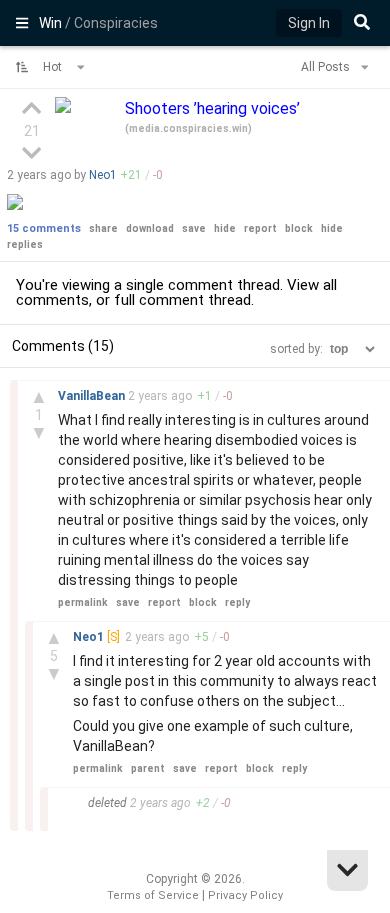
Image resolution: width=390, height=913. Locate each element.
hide (225, 228)
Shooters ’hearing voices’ (212, 108)
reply (237, 602)
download (150, 228)
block (299, 228)
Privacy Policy (245, 895)
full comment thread (182, 300)
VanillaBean (93, 396)
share (103, 228)
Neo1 (103, 175)
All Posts (327, 67)
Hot (54, 67)
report (260, 228)
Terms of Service (153, 895)
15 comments (44, 228)
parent (148, 768)
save (194, 228)
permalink (83, 602)
